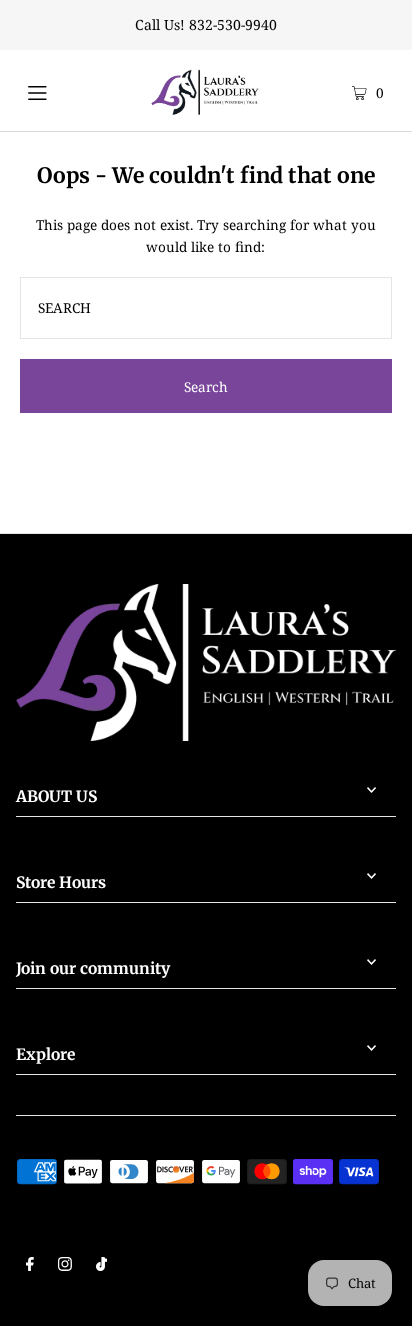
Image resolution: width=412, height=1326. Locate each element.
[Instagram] (65, 1266)
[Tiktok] (101, 1266)
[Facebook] (30, 1266)
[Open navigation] (59, 90)
